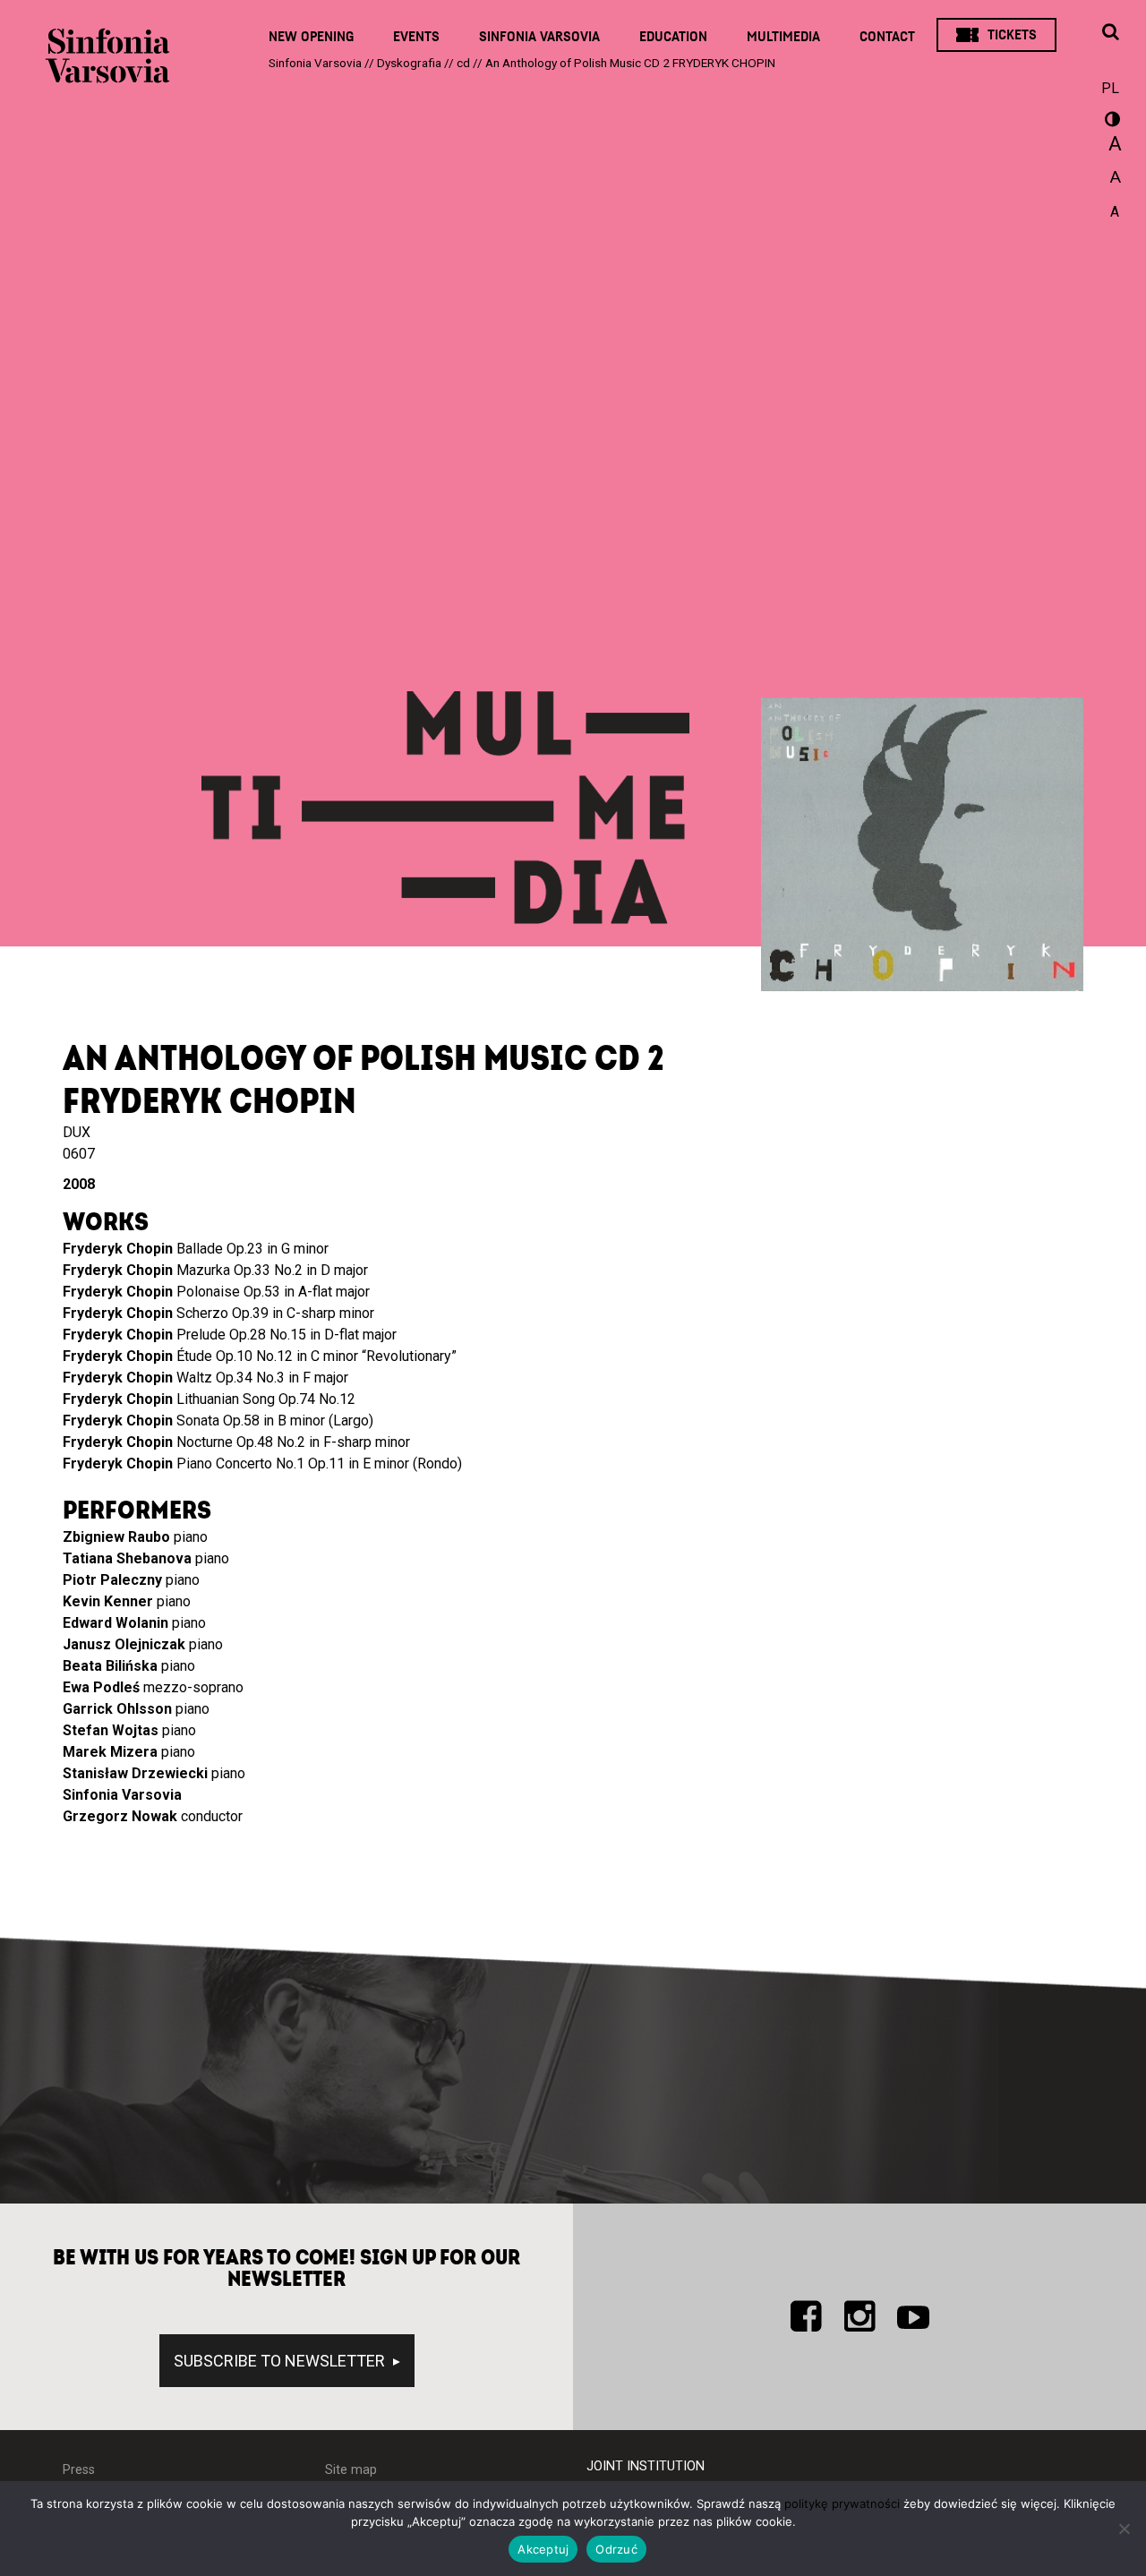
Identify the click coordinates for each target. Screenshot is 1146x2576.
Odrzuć (616, 2549)
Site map (351, 2470)
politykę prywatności (842, 2503)
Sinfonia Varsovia (539, 37)
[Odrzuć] (1124, 2529)
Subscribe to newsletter (281, 2361)
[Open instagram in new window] (859, 2316)
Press (79, 2470)
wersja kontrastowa (1110, 122)
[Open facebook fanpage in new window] (806, 2316)
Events (416, 37)
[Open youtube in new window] (913, 2316)
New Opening (311, 37)
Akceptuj (543, 2549)
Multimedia (783, 37)
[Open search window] (1110, 33)
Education (673, 37)
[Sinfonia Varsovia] (107, 63)
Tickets (1012, 35)
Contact (887, 37)
